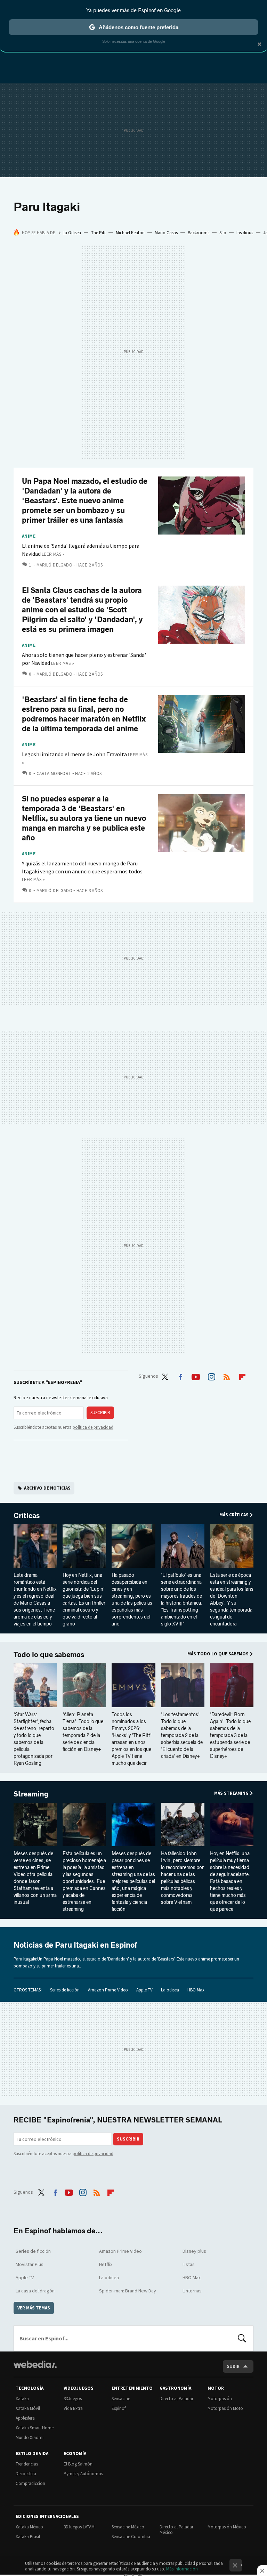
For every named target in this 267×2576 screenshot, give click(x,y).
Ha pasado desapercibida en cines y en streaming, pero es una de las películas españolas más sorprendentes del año (132, 1600)
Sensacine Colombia (131, 2537)
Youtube (196, 1376)
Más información (182, 2569)
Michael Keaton (130, 233)
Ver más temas (34, 2308)
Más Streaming (231, 1793)
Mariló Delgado (54, 565)
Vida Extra (73, 2408)
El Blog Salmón (78, 2464)
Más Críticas (234, 1515)
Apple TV (144, 1990)
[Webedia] (35, 2364)
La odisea (170, 1990)
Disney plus (194, 2251)
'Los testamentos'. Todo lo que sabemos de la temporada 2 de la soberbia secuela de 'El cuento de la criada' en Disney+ (182, 1735)
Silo (223, 233)
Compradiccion (30, 2483)
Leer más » (53, 554)
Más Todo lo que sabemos (218, 1654)
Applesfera (25, 2418)
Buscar (242, 2338)
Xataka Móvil (28, 2408)
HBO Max (196, 1990)
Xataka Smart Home (35, 2428)
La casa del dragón (35, 2291)
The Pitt (98, 233)
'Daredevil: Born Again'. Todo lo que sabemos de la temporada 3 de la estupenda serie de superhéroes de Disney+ (230, 1735)
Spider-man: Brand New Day (128, 2291)
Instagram (211, 1376)
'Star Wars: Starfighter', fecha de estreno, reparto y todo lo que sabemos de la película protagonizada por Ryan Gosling (34, 1739)
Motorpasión (220, 2399)
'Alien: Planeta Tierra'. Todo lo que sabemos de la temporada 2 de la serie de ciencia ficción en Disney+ (83, 1732)
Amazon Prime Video (108, 1990)
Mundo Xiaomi (30, 2438)
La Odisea (72, 233)
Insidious (245, 233)
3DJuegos (73, 2399)
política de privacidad (93, 1427)
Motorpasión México (227, 2527)
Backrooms (199, 233)
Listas (189, 2264)
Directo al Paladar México (176, 2530)
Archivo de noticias (47, 1488)
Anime (29, 536)
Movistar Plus (30, 2264)
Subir (233, 2366)
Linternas (192, 2291)
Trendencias (27, 2464)
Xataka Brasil (28, 2537)
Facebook (180, 1376)
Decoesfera (26, 2474)
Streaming (31, 1794)
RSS (227, 1376)
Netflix (106, 2264)
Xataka (22, 2399)
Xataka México (29, 2527)
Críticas (27, 1516)
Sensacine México (128, 2527)
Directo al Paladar (176, 2399)
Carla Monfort (54, 773)
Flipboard (242, 1376)
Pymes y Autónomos (83, 2474)
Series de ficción (65, 1990)
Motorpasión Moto (225, 2408)
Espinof (119, 2408)
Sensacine (121, 2399)
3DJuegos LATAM (79, 2527)
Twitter (165, 1376)
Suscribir (100, 1413)
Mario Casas (166, 233)
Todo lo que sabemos (49, 1655)
